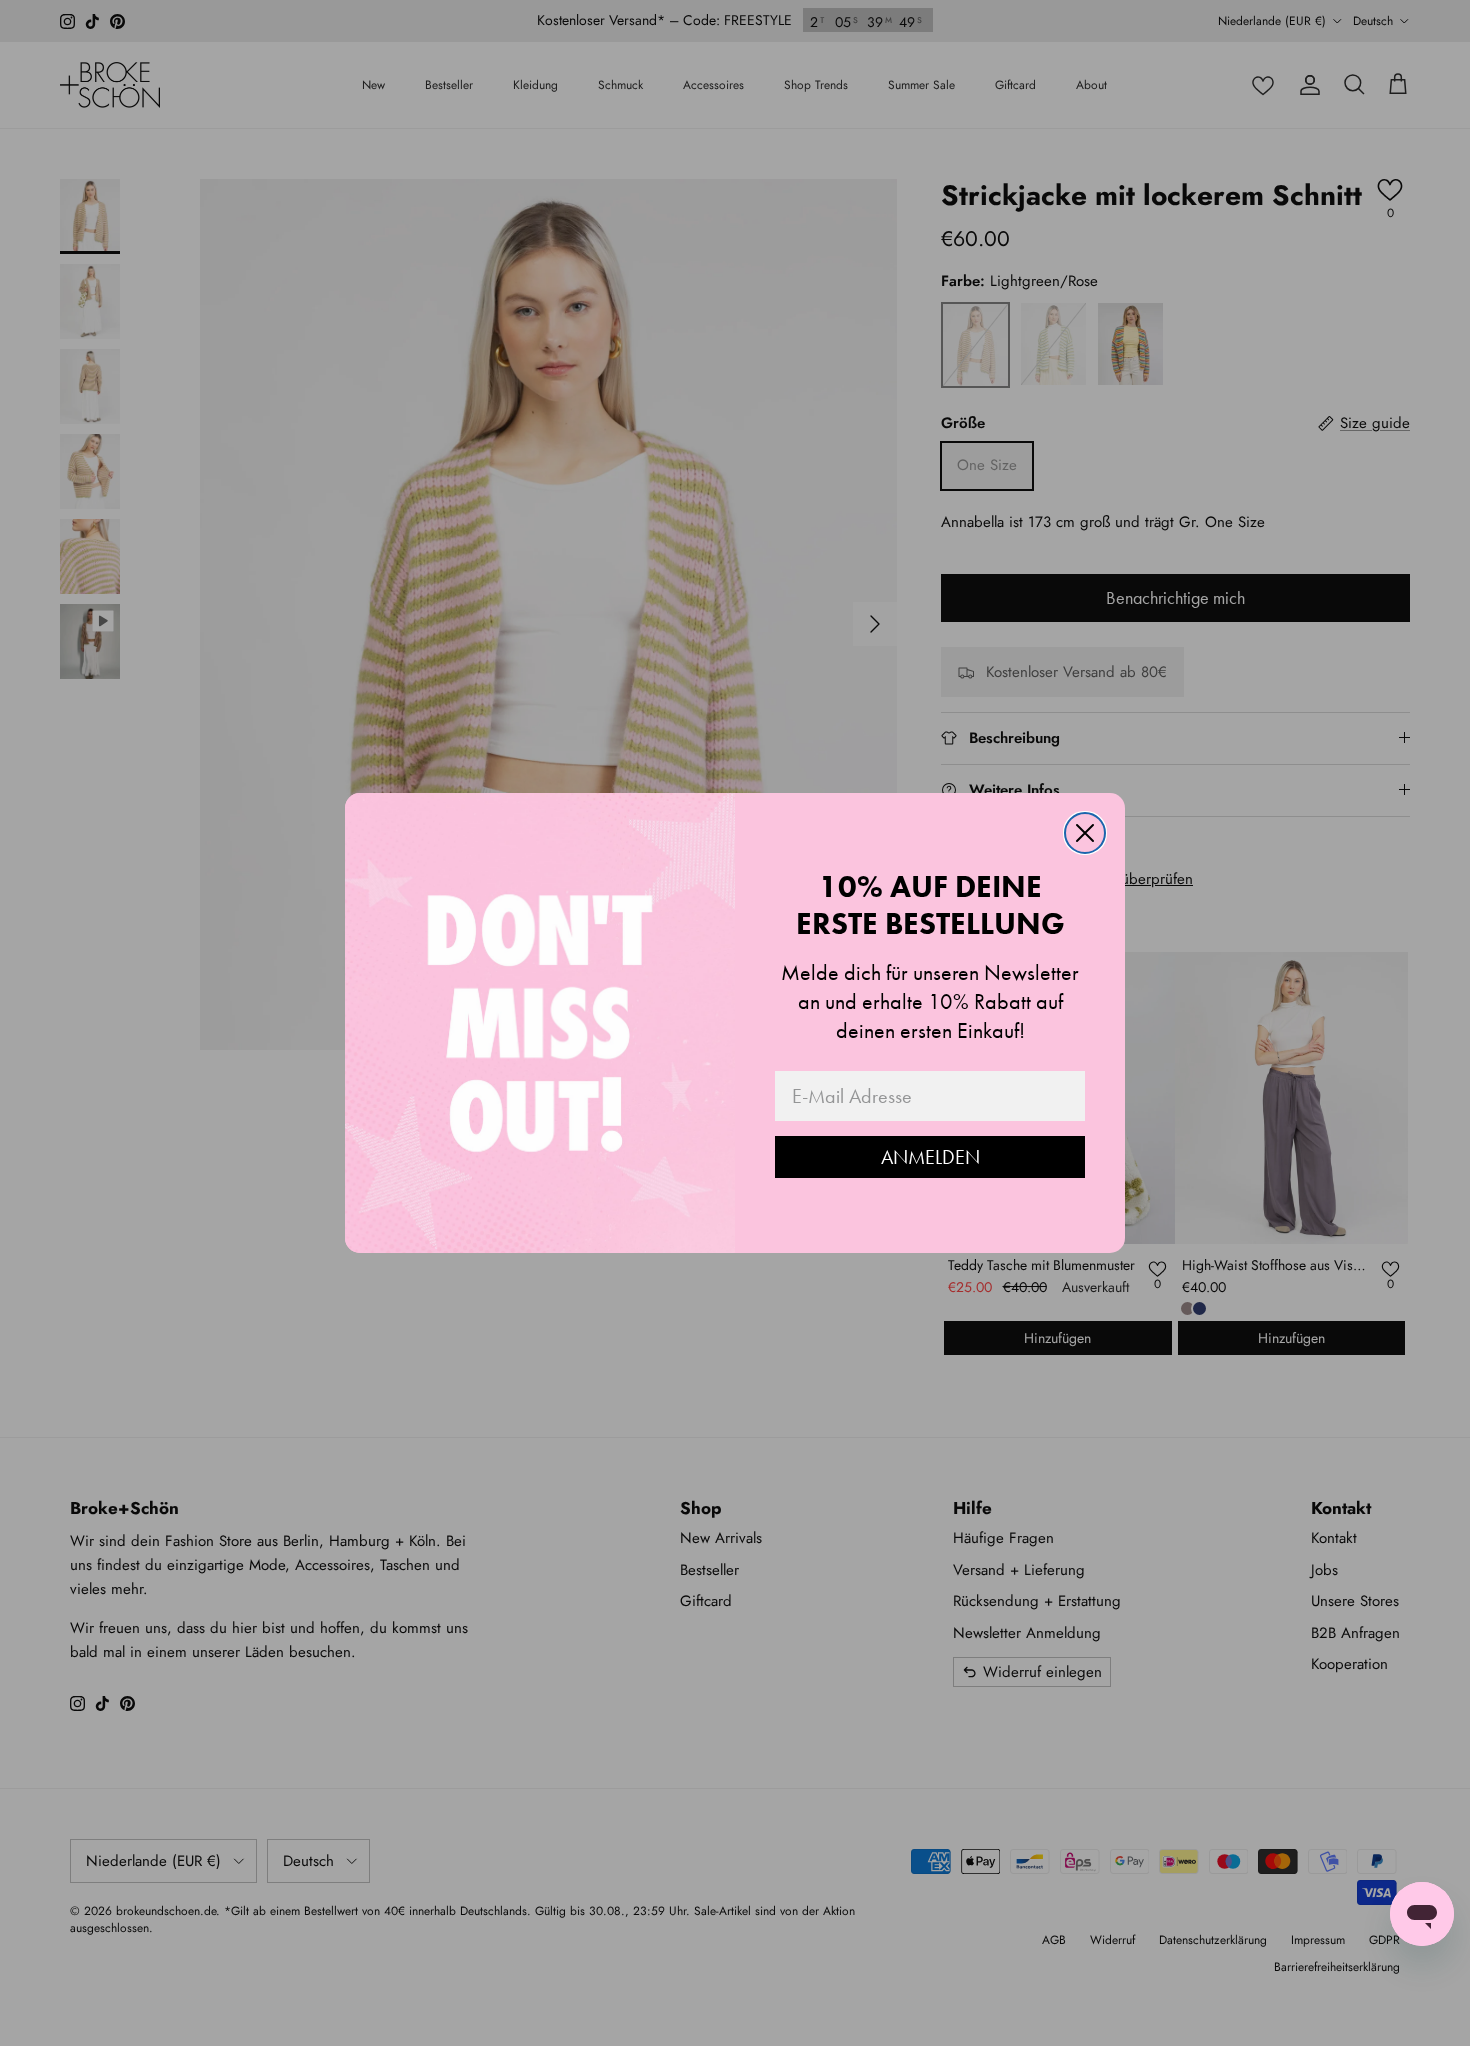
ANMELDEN (930, 1157)
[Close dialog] (1085, 833)
